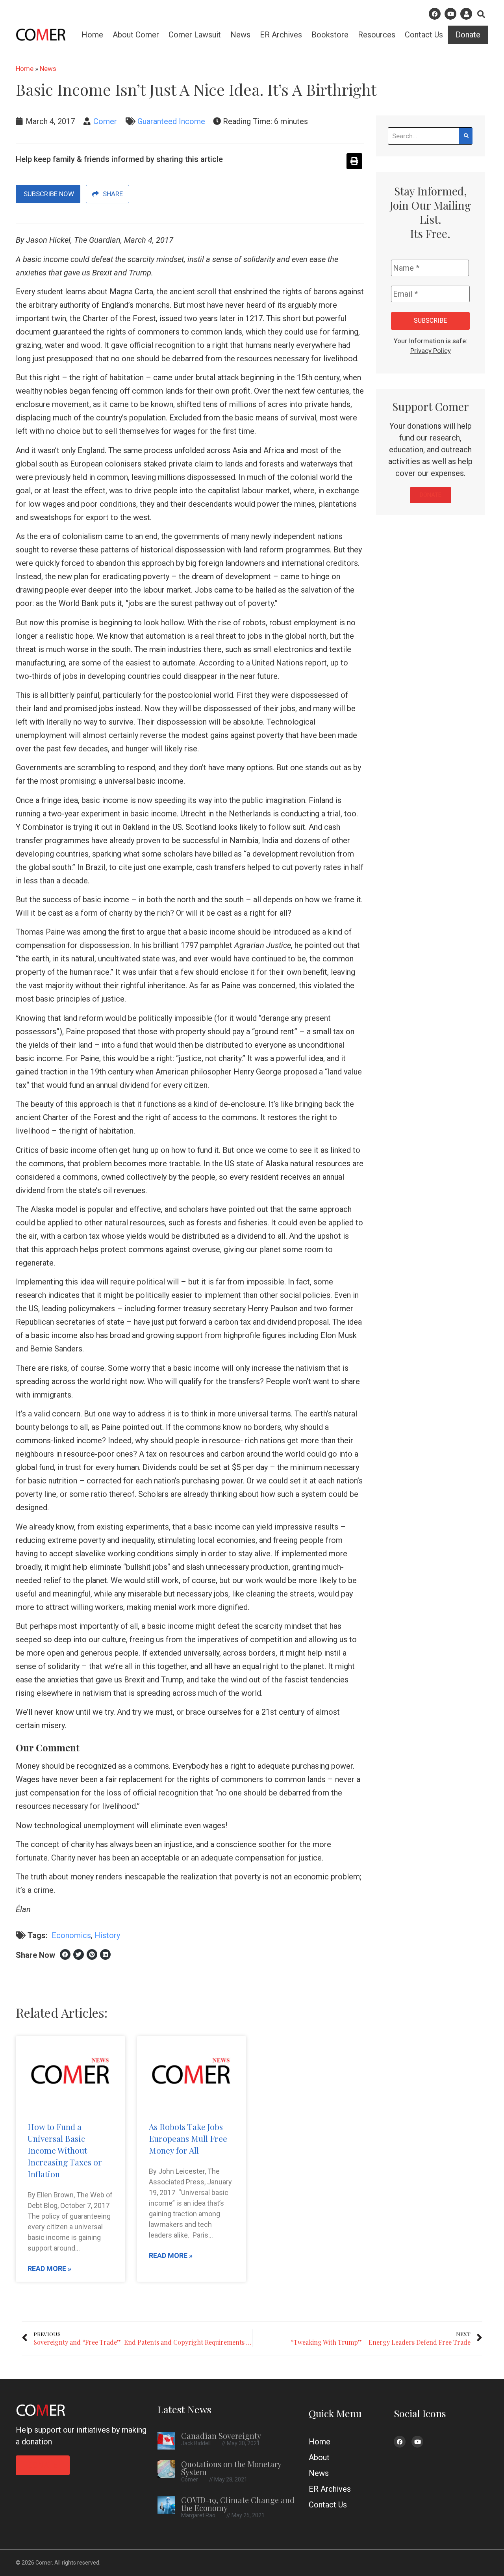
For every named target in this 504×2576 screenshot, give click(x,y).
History (107, 1935)
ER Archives (281, 35)
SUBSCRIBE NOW (48, 194)
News (240, 35)
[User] (466, 14)
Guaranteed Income (171, 121)
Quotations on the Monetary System (231, 2468)
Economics (71, 1935)
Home (92, 35)
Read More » (49, 2268)
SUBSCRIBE (430, 321)
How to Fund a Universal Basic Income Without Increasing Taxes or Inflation (65, 2150)
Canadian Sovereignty (221, 2436)
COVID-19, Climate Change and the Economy (238, 2504)
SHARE (113, 194)
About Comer (136, 35)
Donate (468, 35)
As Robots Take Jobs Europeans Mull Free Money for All (188, 2138)
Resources (377, 35)
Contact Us (424, 35)
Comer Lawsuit (195, 35)
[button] (481, 14)
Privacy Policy (431, 351)
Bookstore (330, 35)
